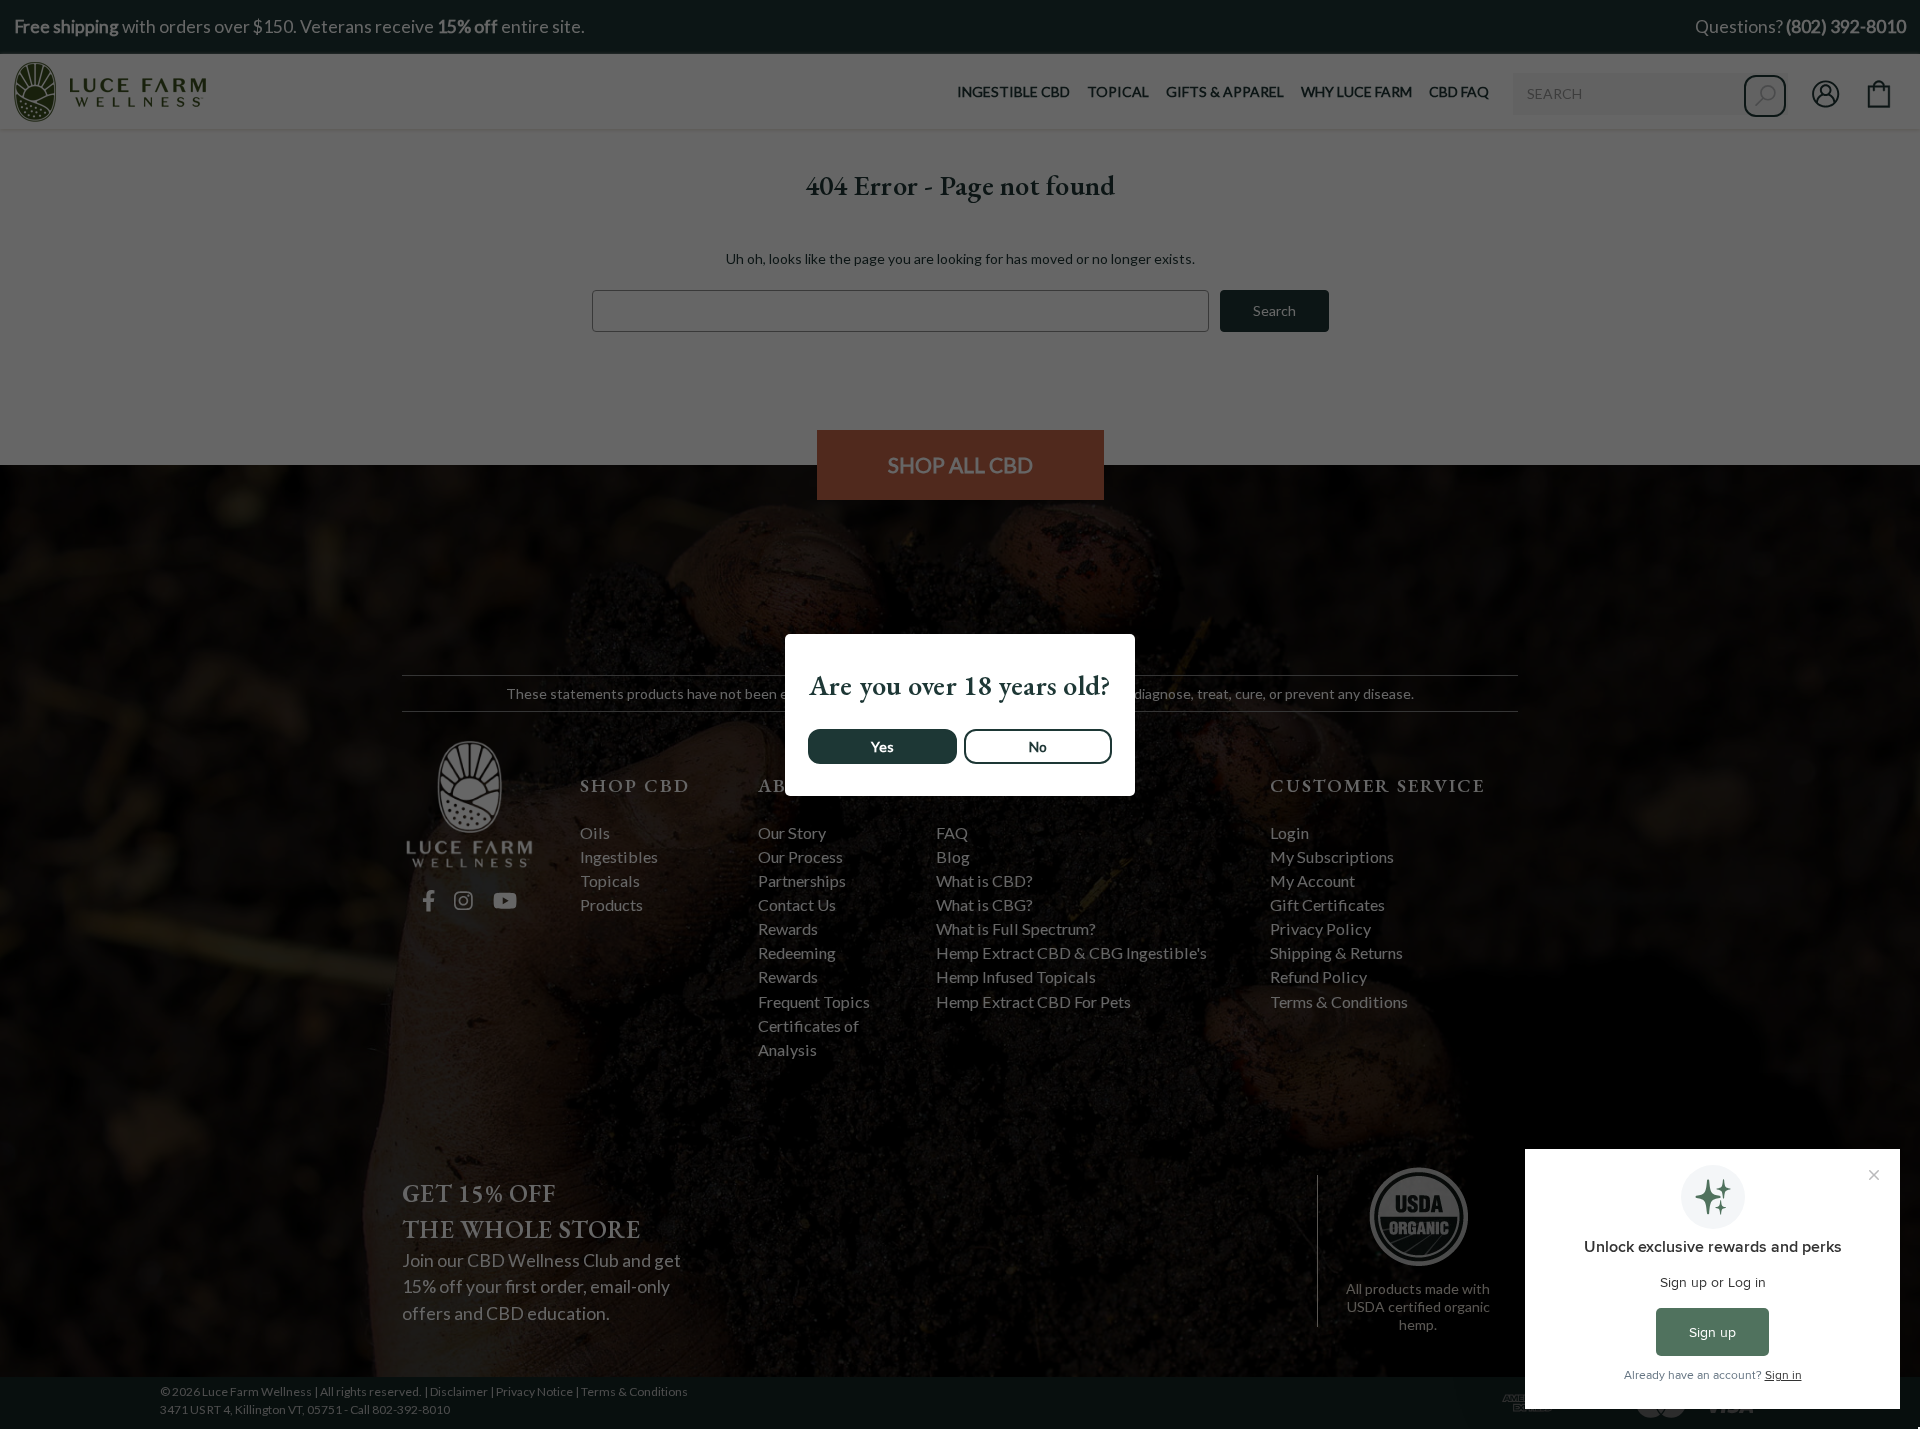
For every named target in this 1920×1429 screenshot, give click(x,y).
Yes (882, 746)
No (1038, 746)
